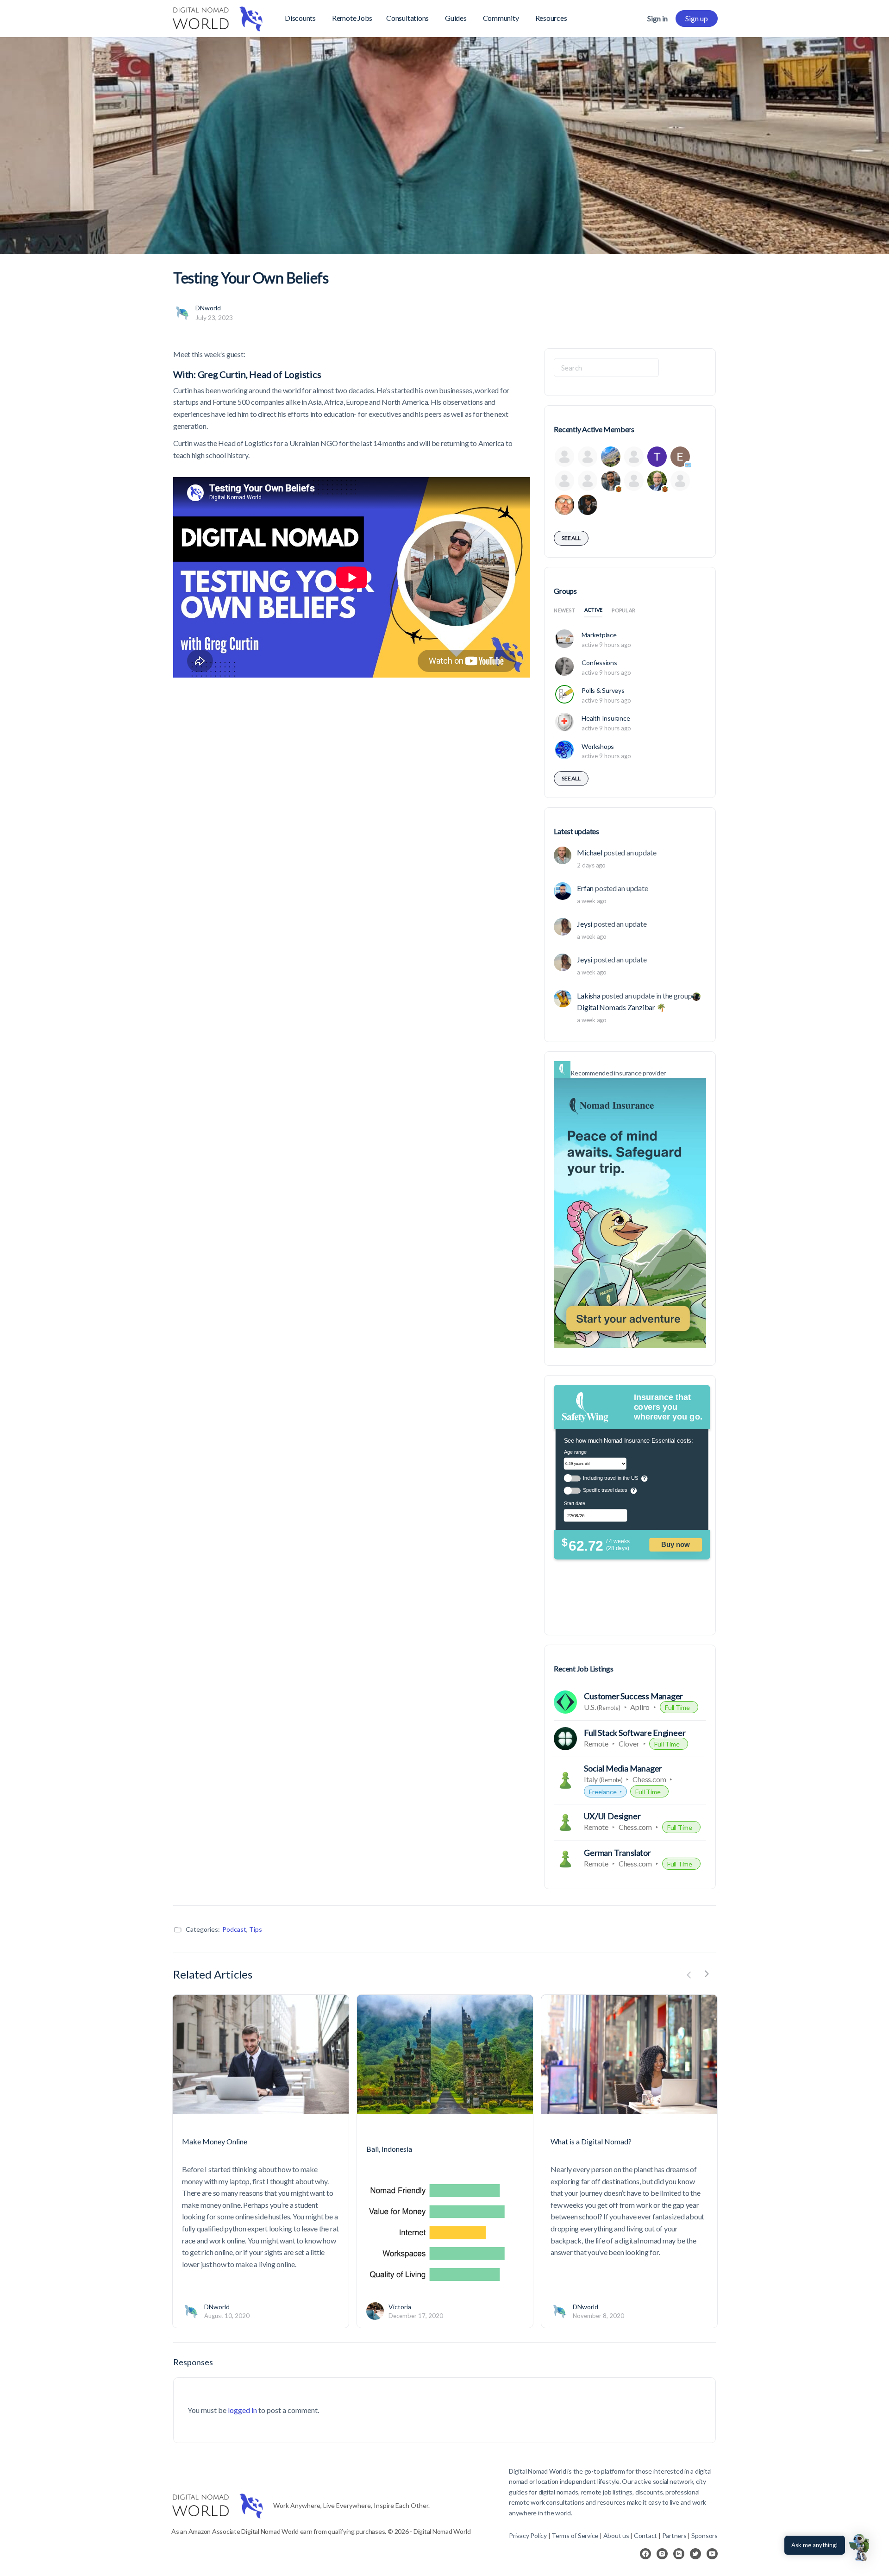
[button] (860, 2547)
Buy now (676, 1545)
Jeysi (585, 924)
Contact (645, 2535)
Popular (623, 610)
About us (616, 2535)
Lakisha (588, 996)
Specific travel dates (605, 1490)
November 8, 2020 (598, 2316)
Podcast (234, 1929)
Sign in (657, 18)
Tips (256, 1929)
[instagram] (662, 2554)
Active (594, 610)
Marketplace (599, 635)
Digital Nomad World (537, 2471)
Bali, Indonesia (389, 2149)
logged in (242, 2410)
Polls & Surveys (603, 690)
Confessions (599, 663)
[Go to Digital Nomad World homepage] (218, 17)
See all (571, 538)
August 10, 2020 (227, 2316)
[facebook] (645, 2554)
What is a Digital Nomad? (591, 2141)
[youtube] (712, 2554)
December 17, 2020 (416, 2316)
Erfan (585, 888)
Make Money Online (215, 2141)
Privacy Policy (528, 2535)
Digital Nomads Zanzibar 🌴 (621, 1007)
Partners (675, 2535)
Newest (564, 610)
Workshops (598, 746)
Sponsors (704, 2535)
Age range (576, 1452)
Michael (589, 852)
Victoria (400, 2307)
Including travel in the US (610, 1478)
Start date (575, 1504)
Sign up (697, 18)
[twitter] (695, 2554)
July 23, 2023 (214, 317)
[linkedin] (679, 2554)
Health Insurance (606, 718)
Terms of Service (575, 2535)
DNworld (208, 308)
